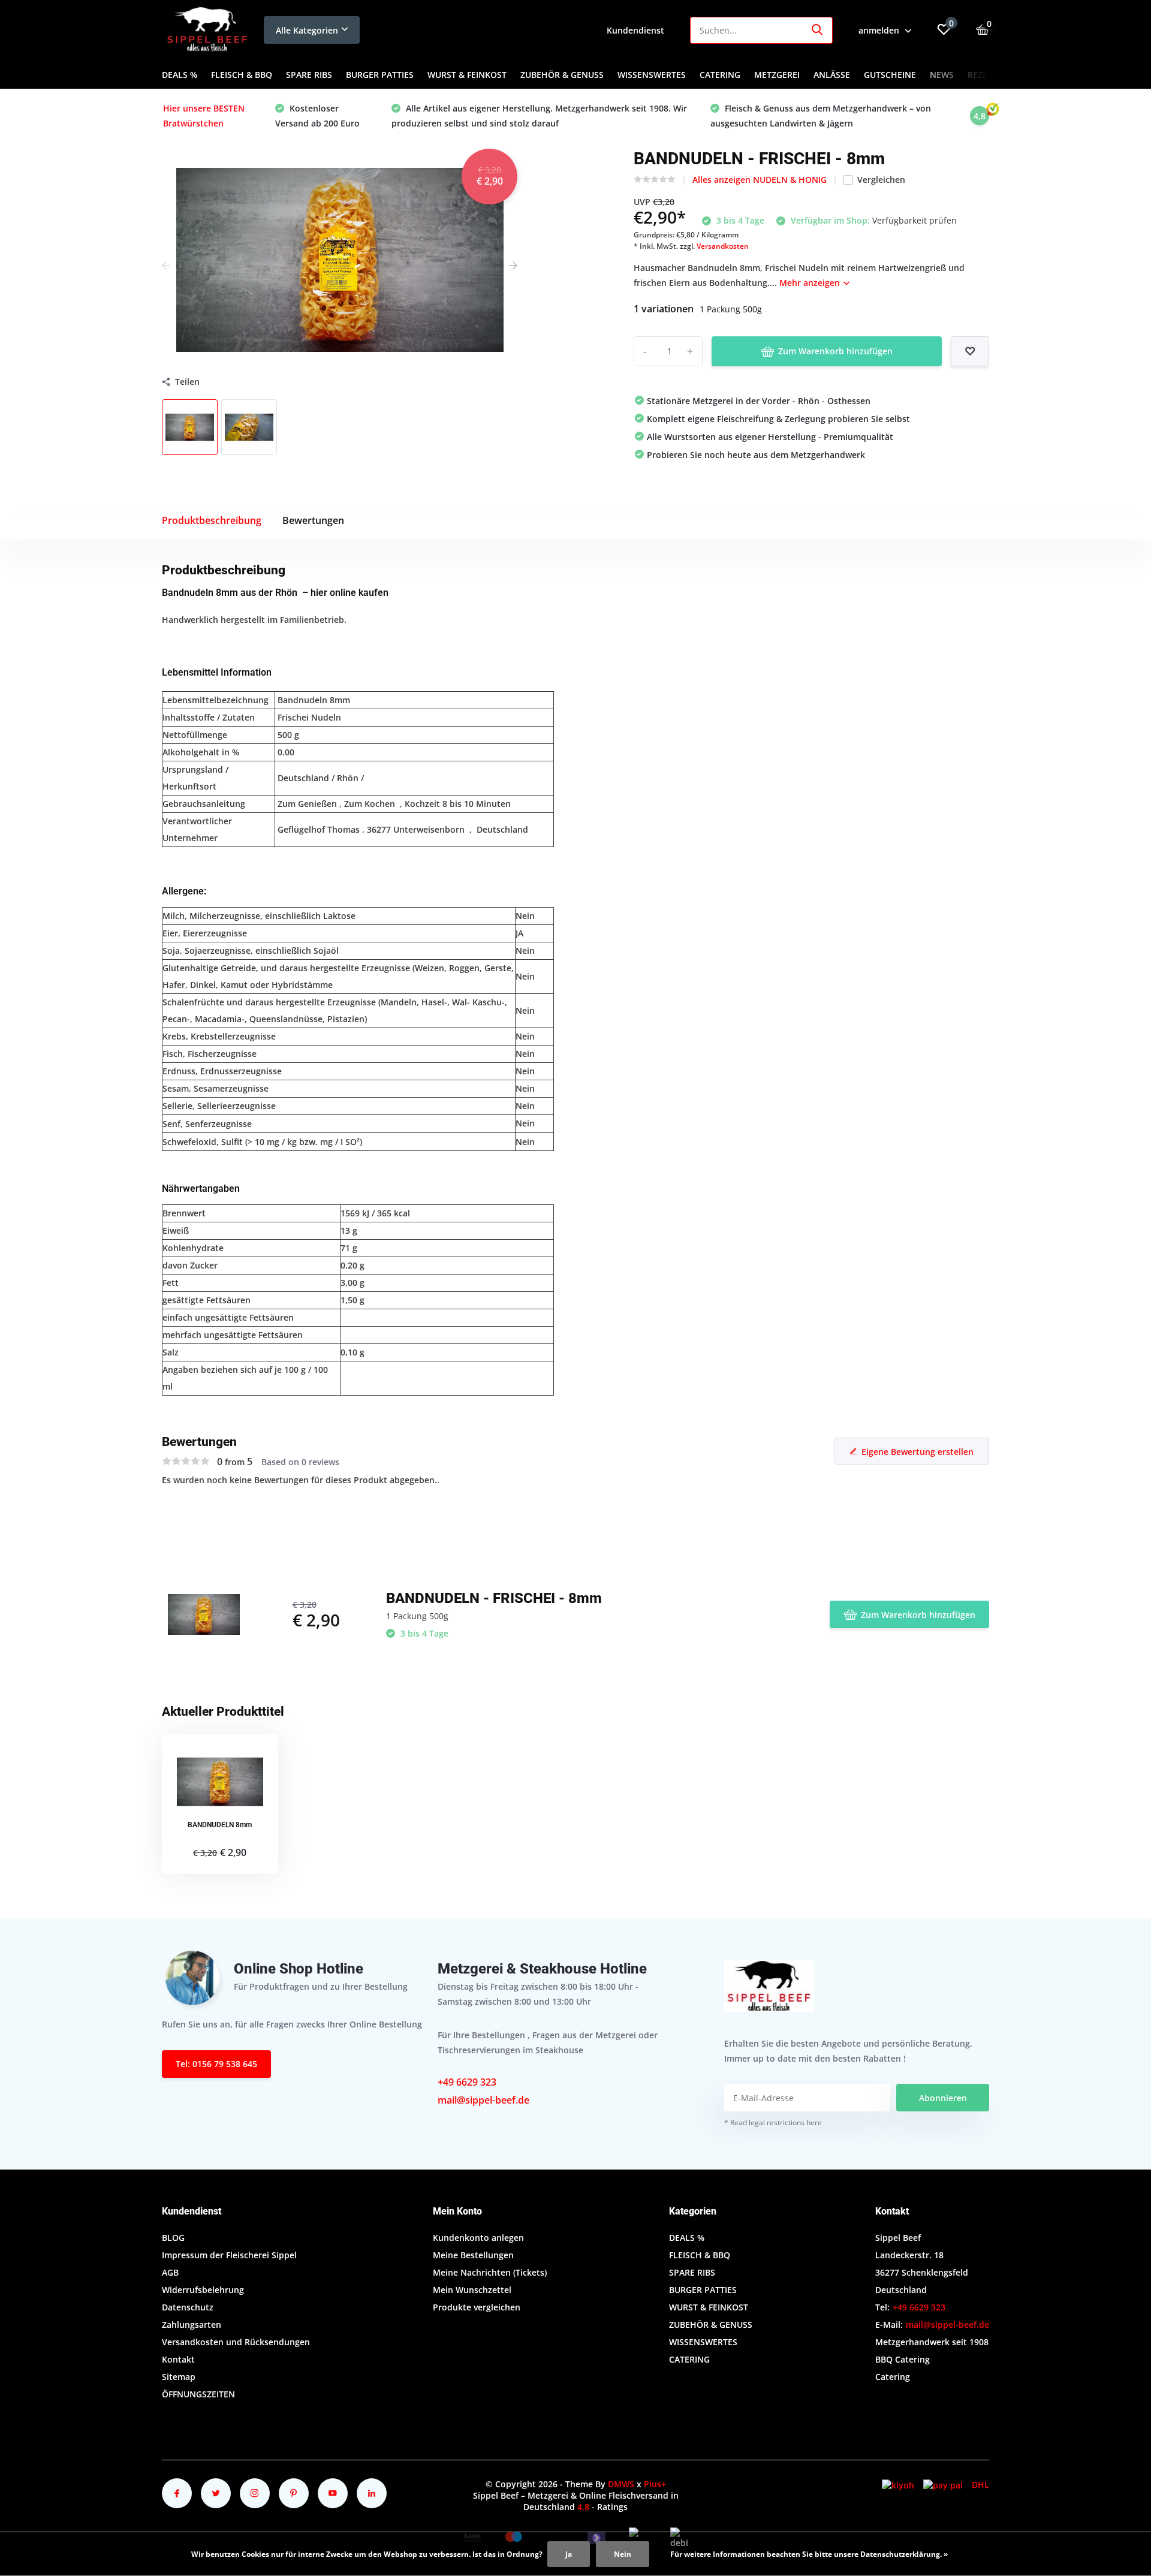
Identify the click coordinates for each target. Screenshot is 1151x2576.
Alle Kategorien (307, 30)
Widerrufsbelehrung (203, 2290)
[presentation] (166, 265)
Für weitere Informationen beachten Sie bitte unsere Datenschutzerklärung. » (809, 2554)
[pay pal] (943, 2485)
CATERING (720, 75)
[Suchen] (818, 30)
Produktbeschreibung (212, 520)
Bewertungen (313, 520)
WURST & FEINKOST (467, 75)
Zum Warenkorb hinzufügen (835, 351)
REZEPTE (985, 75)
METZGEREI (777, 75)
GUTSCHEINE (890, 75)
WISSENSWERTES (652, 75)
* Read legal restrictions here (773, 2122)
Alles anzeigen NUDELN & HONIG (760, 180)
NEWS (942, 75)
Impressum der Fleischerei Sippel (229, 2255)
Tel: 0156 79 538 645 (216, 2064)
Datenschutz (188, 2307)
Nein (623, 2554)
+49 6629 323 (467, 2082)
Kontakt (178, 2359)
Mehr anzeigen (811, 283)
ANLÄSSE (832, 75)
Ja (569, 2554)
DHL (980, 2485)
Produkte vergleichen (477, 2307)
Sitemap (179, 2377)
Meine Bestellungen (473, 2255)
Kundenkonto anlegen (478, 2238)
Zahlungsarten (192, 2325)
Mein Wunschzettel (472, 2290)
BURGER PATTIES (380, 75)
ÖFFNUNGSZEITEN (198, 2394)
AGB (170, 2272)
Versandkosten (723, 246)
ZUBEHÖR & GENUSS (562, 75)
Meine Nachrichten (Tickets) (490, 2272)
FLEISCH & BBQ (242, 75)
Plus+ (655, 2484)
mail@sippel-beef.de (483, 2100)
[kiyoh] (898, 2485)
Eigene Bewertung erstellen (918, 1452)
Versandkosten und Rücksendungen (236, 2342)
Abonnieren (943, 2098)
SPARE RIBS (309, 75)
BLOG (173, 2238)
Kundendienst (635, 30)
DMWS (621, 2484)
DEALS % (180, 75)
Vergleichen (881, 180)
